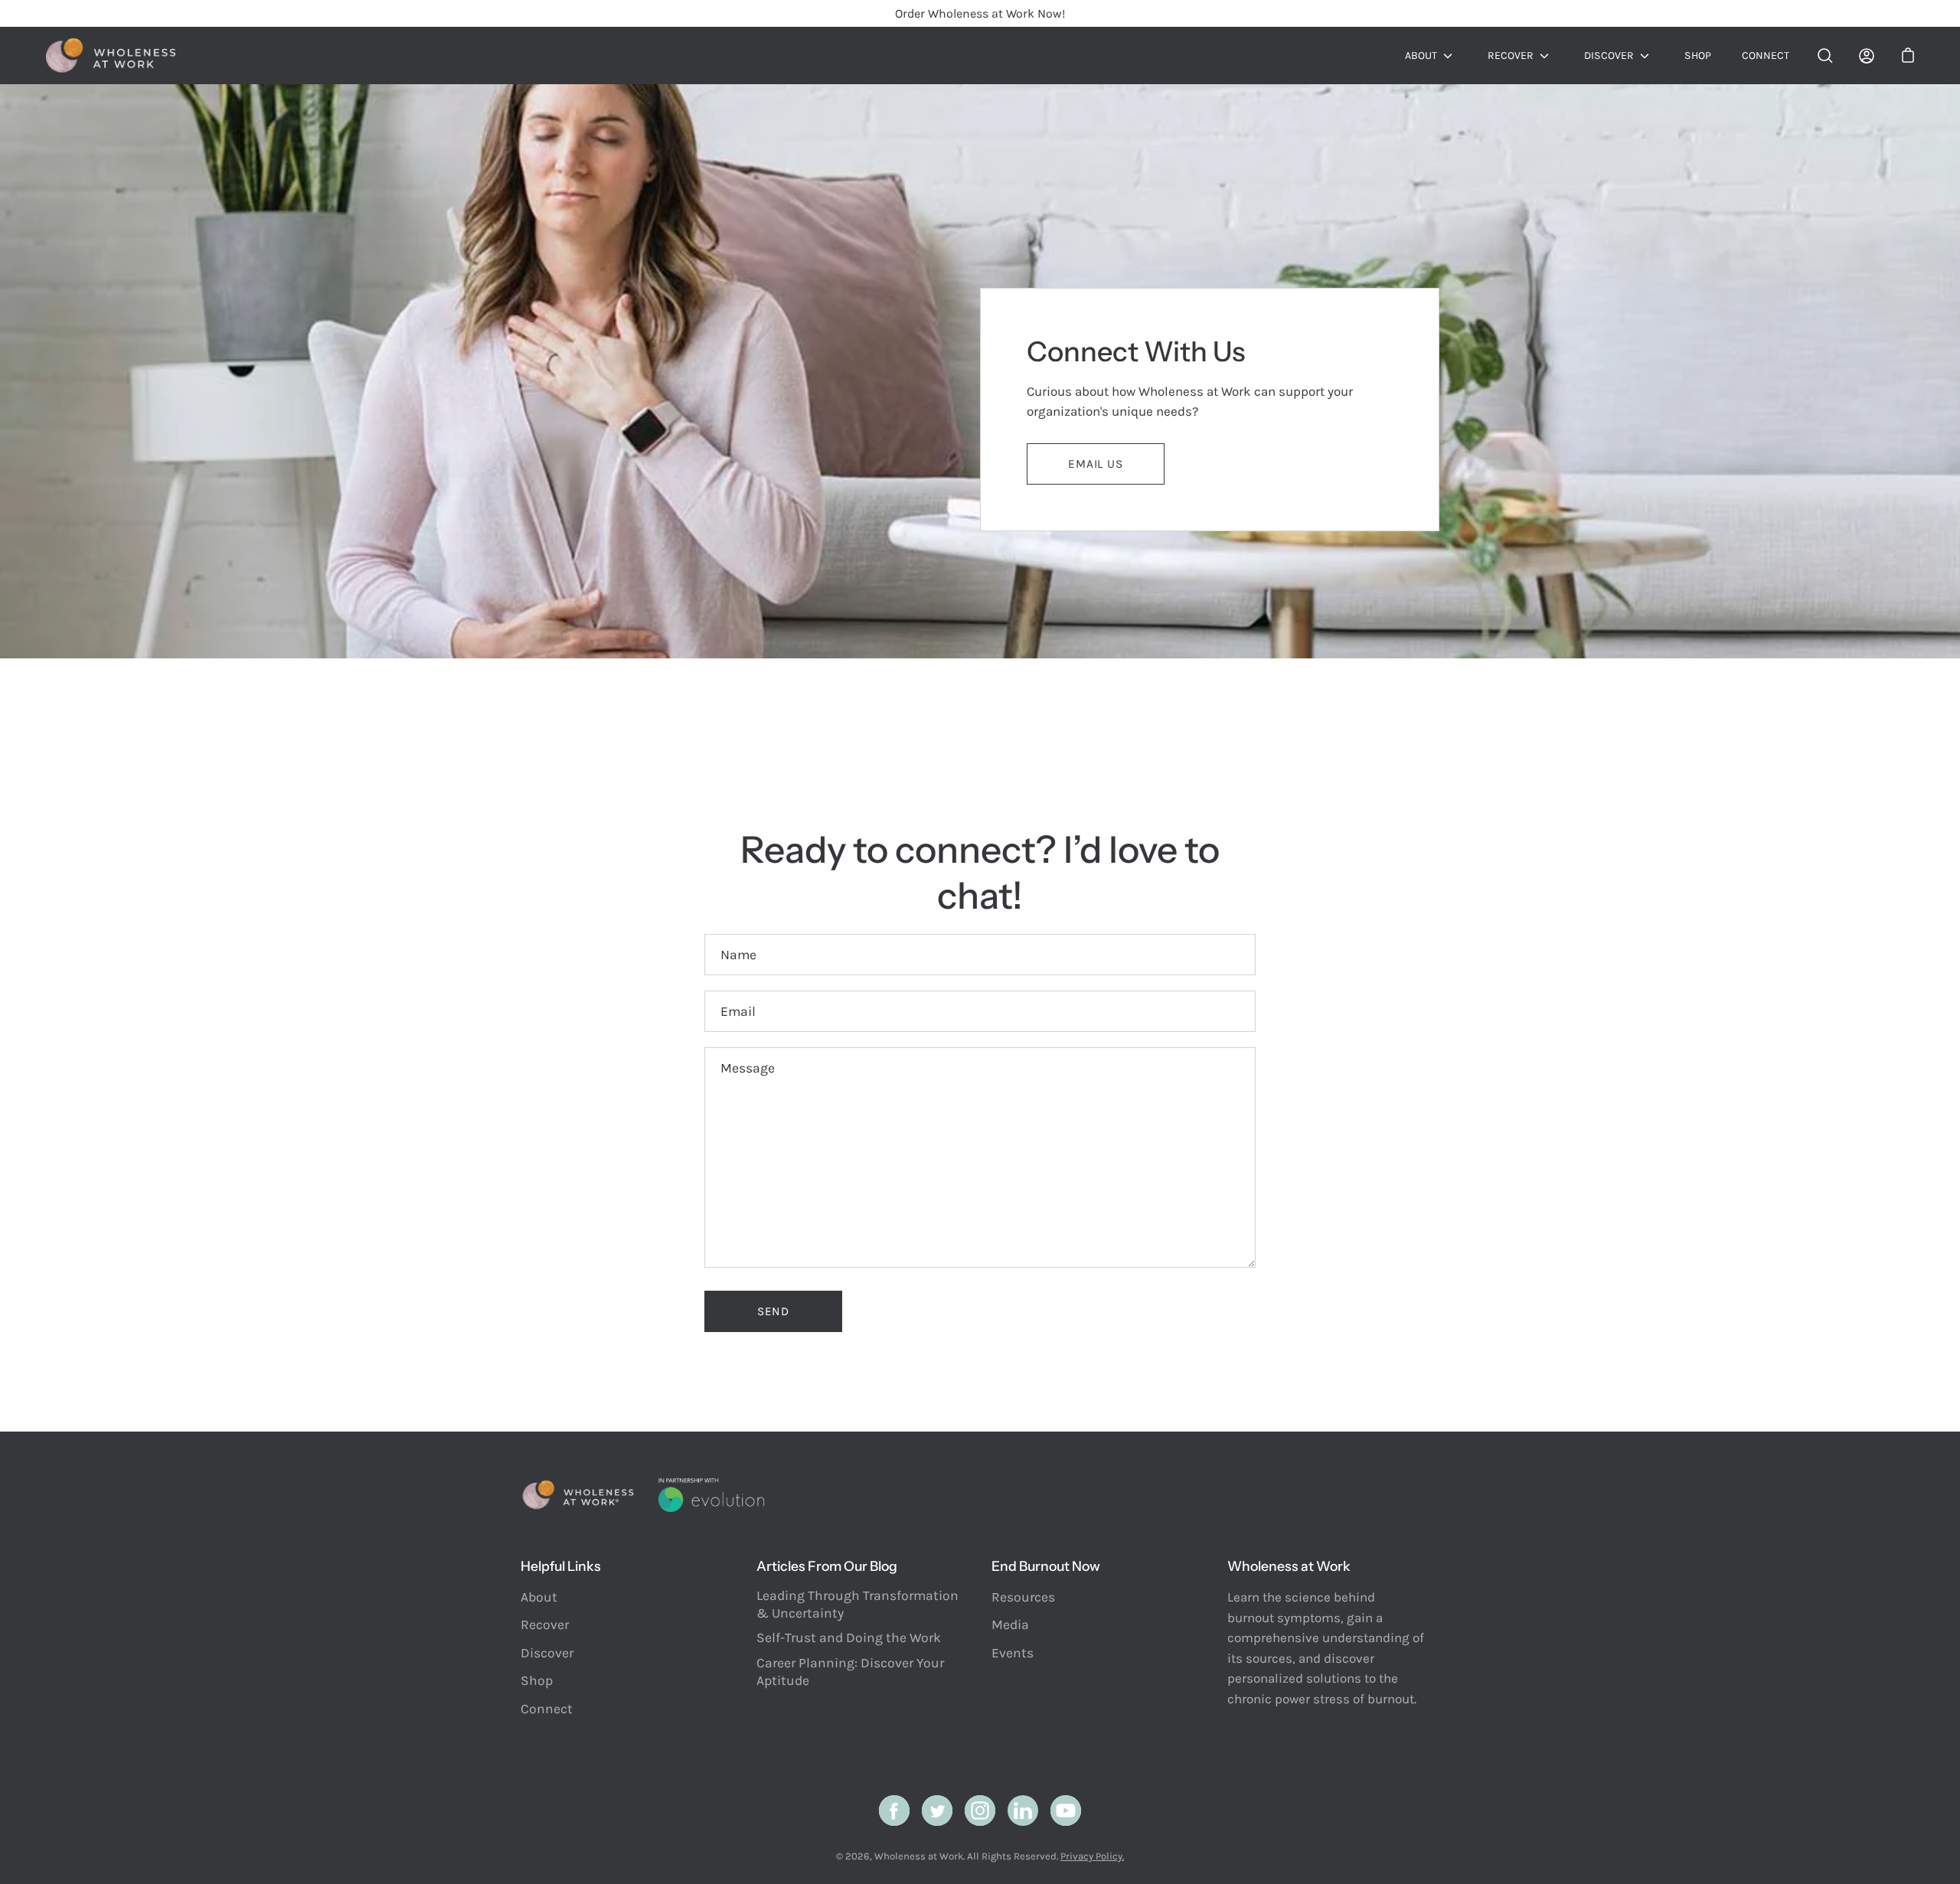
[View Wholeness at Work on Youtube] (1066, 1811)
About (1421, 56)
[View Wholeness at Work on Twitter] (937, 1811)
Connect (1766, 56)
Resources (1023, 1597)
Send (773, 1311)
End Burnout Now (1046, 1566)
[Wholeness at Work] (111, 56)
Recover (1511, 56)
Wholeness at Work (919, 1856)
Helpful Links (561, 1566)
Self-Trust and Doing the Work (849, 1637)
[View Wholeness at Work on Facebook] (894, 1811)
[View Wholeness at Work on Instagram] (980, 1811)
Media (1010, 1624)
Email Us (1095, 464)
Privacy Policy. (1092, 1856)
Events (1013, 1653)
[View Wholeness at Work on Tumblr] (1023, 1811)
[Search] (1825, 56)
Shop (1698, 56)
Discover (1609, 56)
